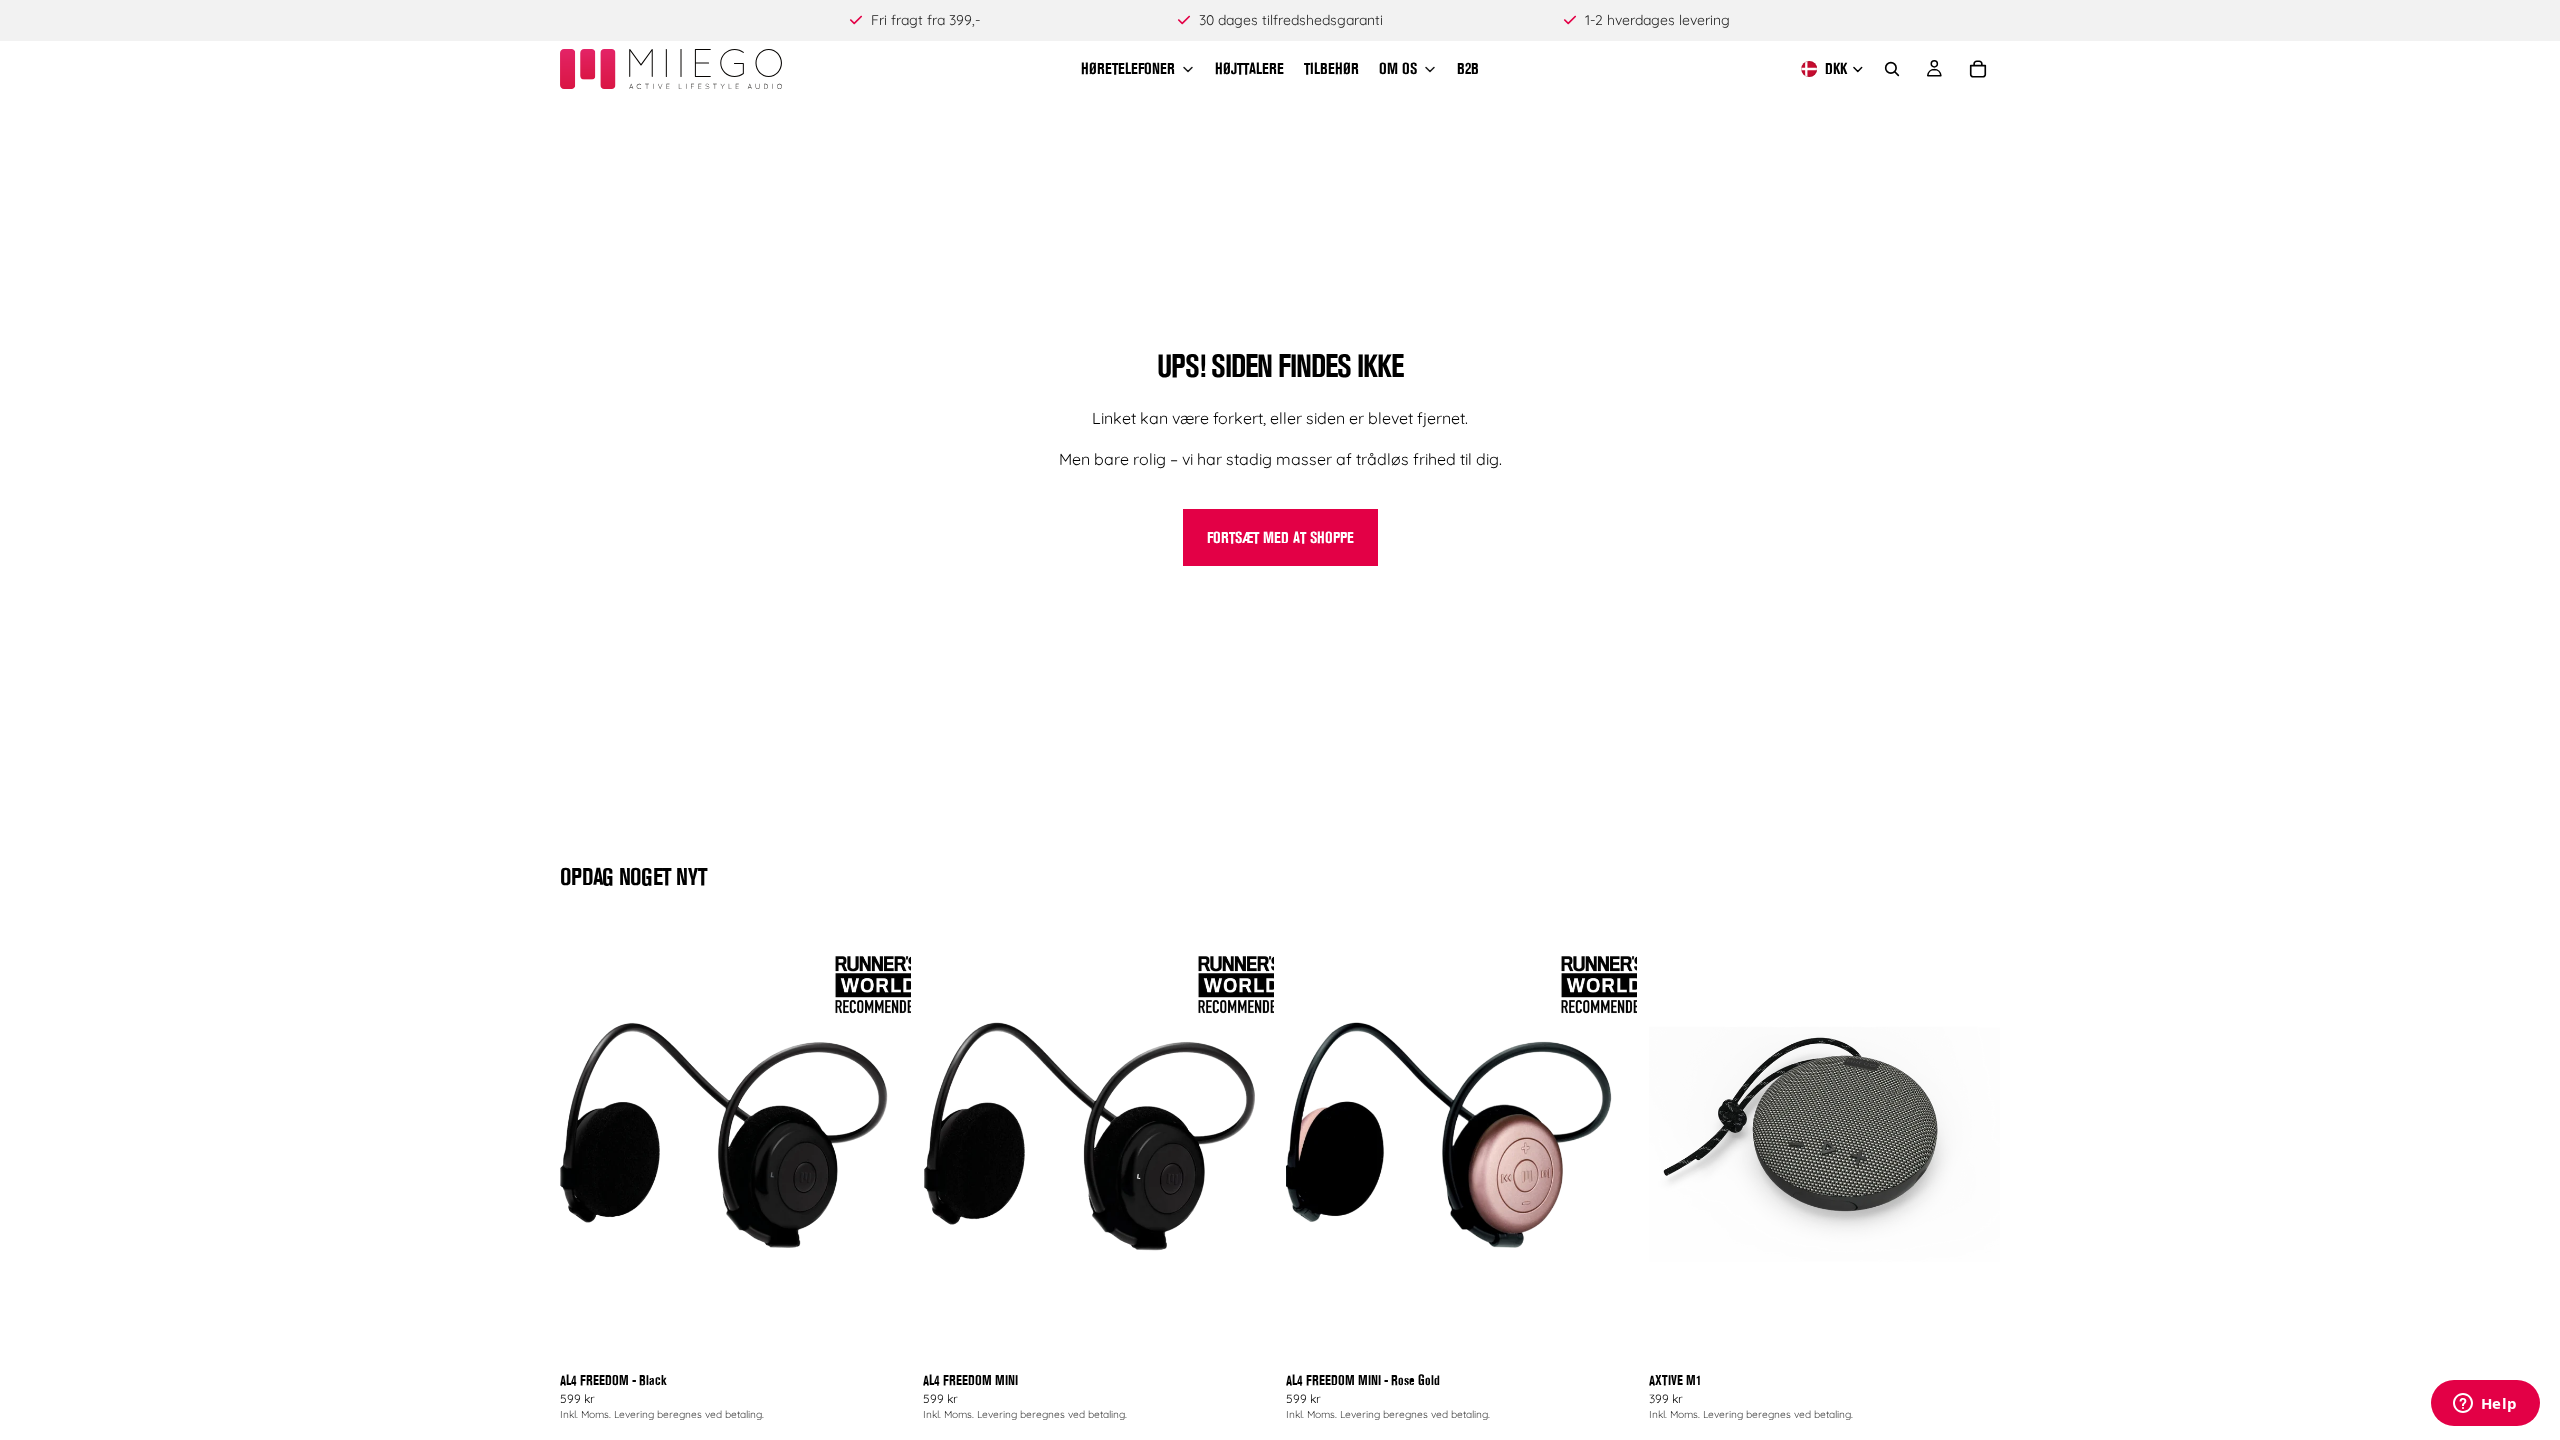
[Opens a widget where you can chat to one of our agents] (2485, 1405)
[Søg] (1892, 69)
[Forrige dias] (590, 1144)
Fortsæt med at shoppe (1280, 537)
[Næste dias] (881, 1144)
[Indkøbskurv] (1978, 69)
